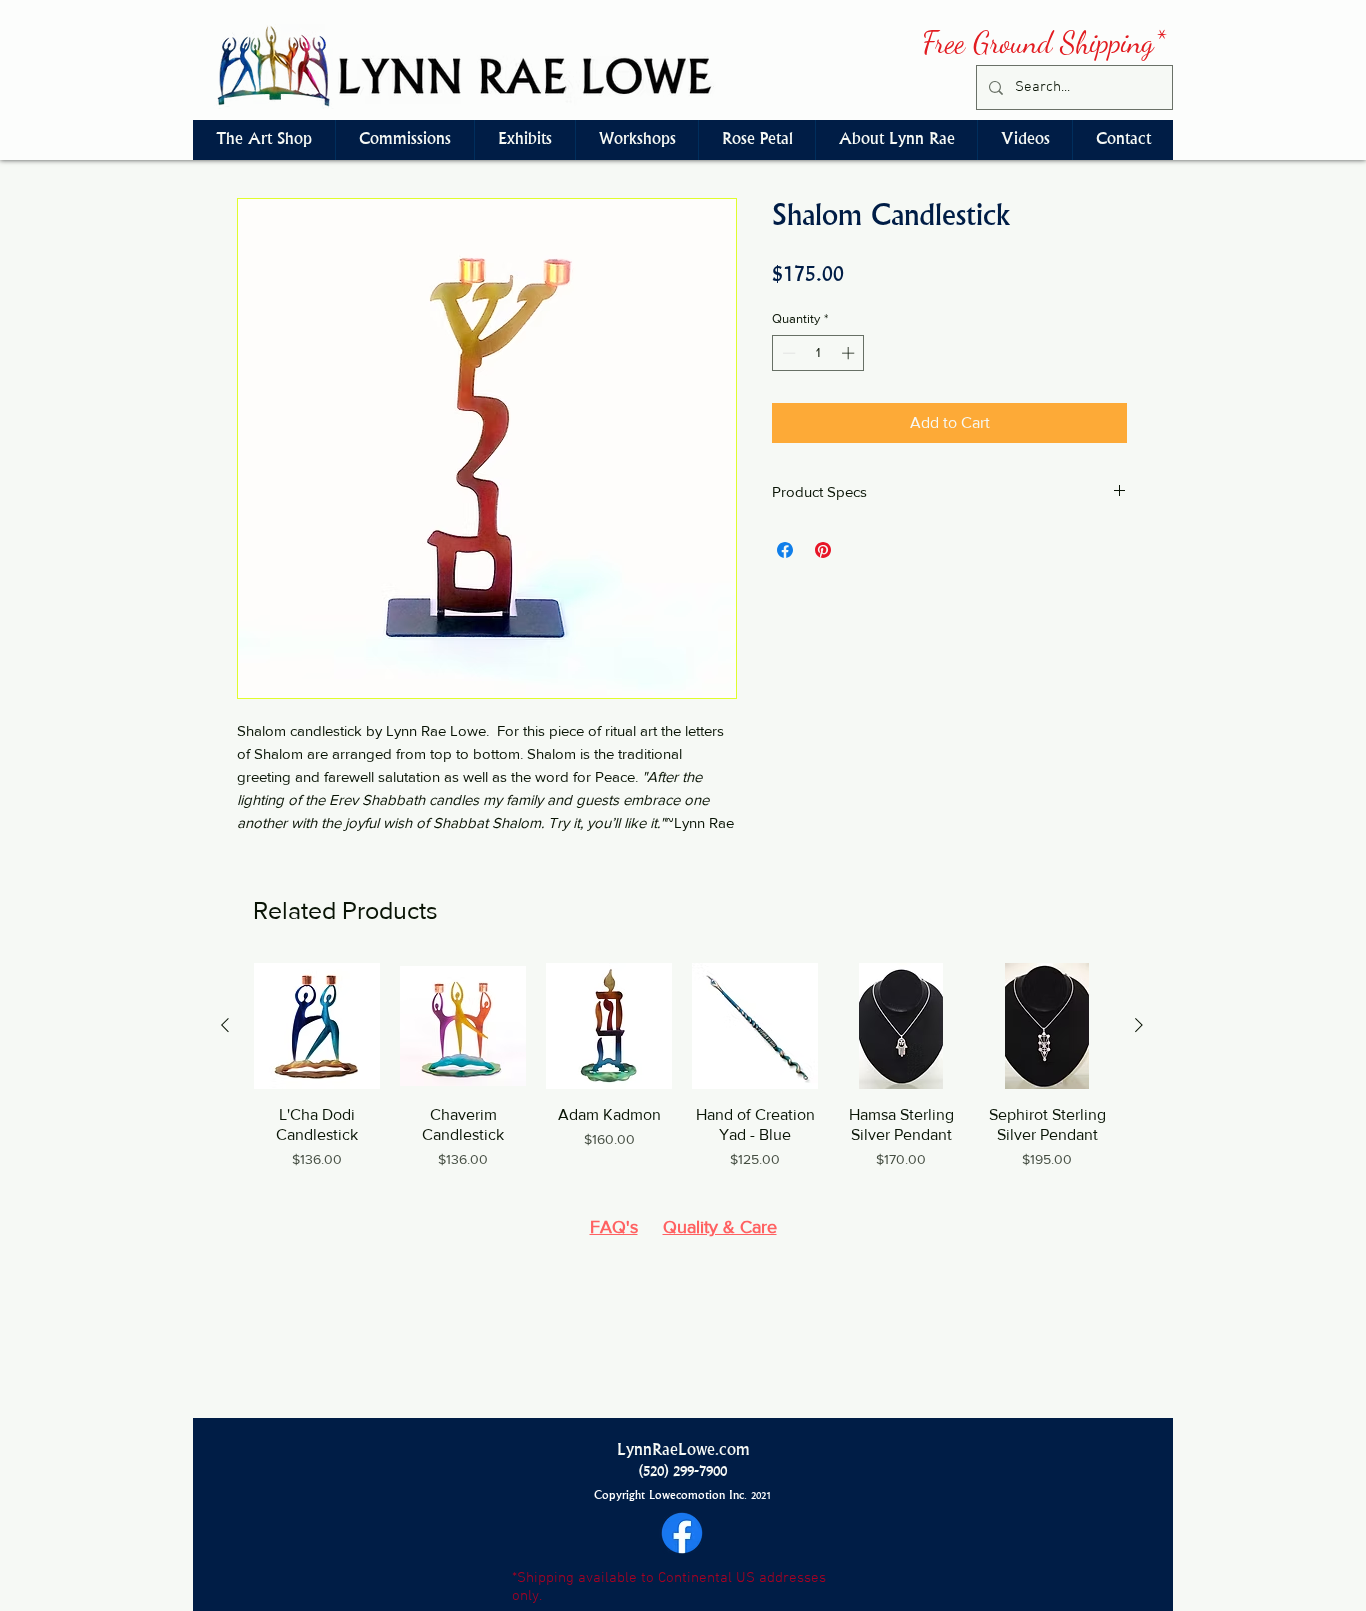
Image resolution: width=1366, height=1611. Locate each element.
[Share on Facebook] (785, 550)
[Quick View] (317, 1026)
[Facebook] (682, 1533)
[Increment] (850, 353)
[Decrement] (787, 353)
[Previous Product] (225, 1025)
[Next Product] (1139, 1025)
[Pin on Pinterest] (823, 550)
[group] (682, 1076)
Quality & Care (720, 1227)
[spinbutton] (818, 353)
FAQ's (614, 1227)
